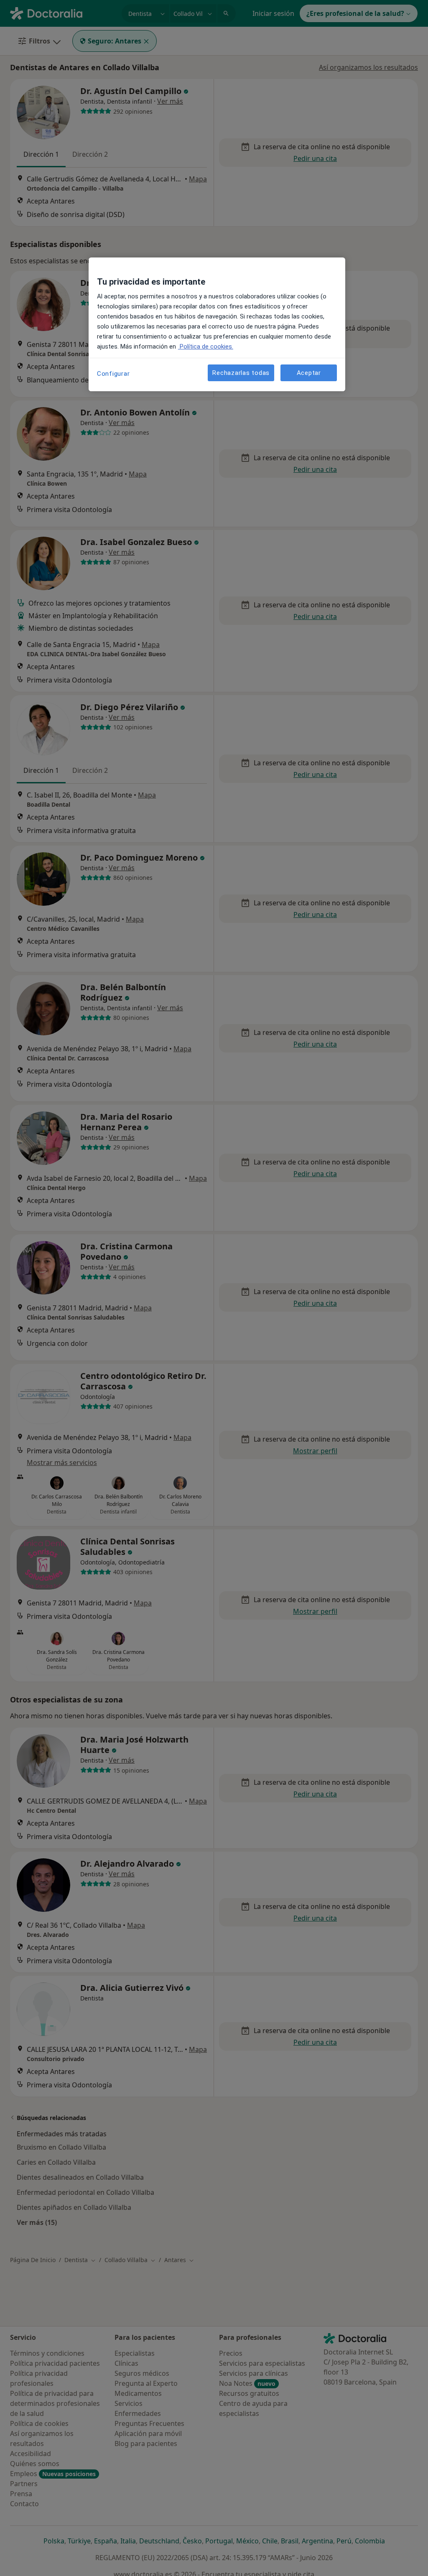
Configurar (113, 374)
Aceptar (309, 373)
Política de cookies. (206, 347)
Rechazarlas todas (241, 373)
